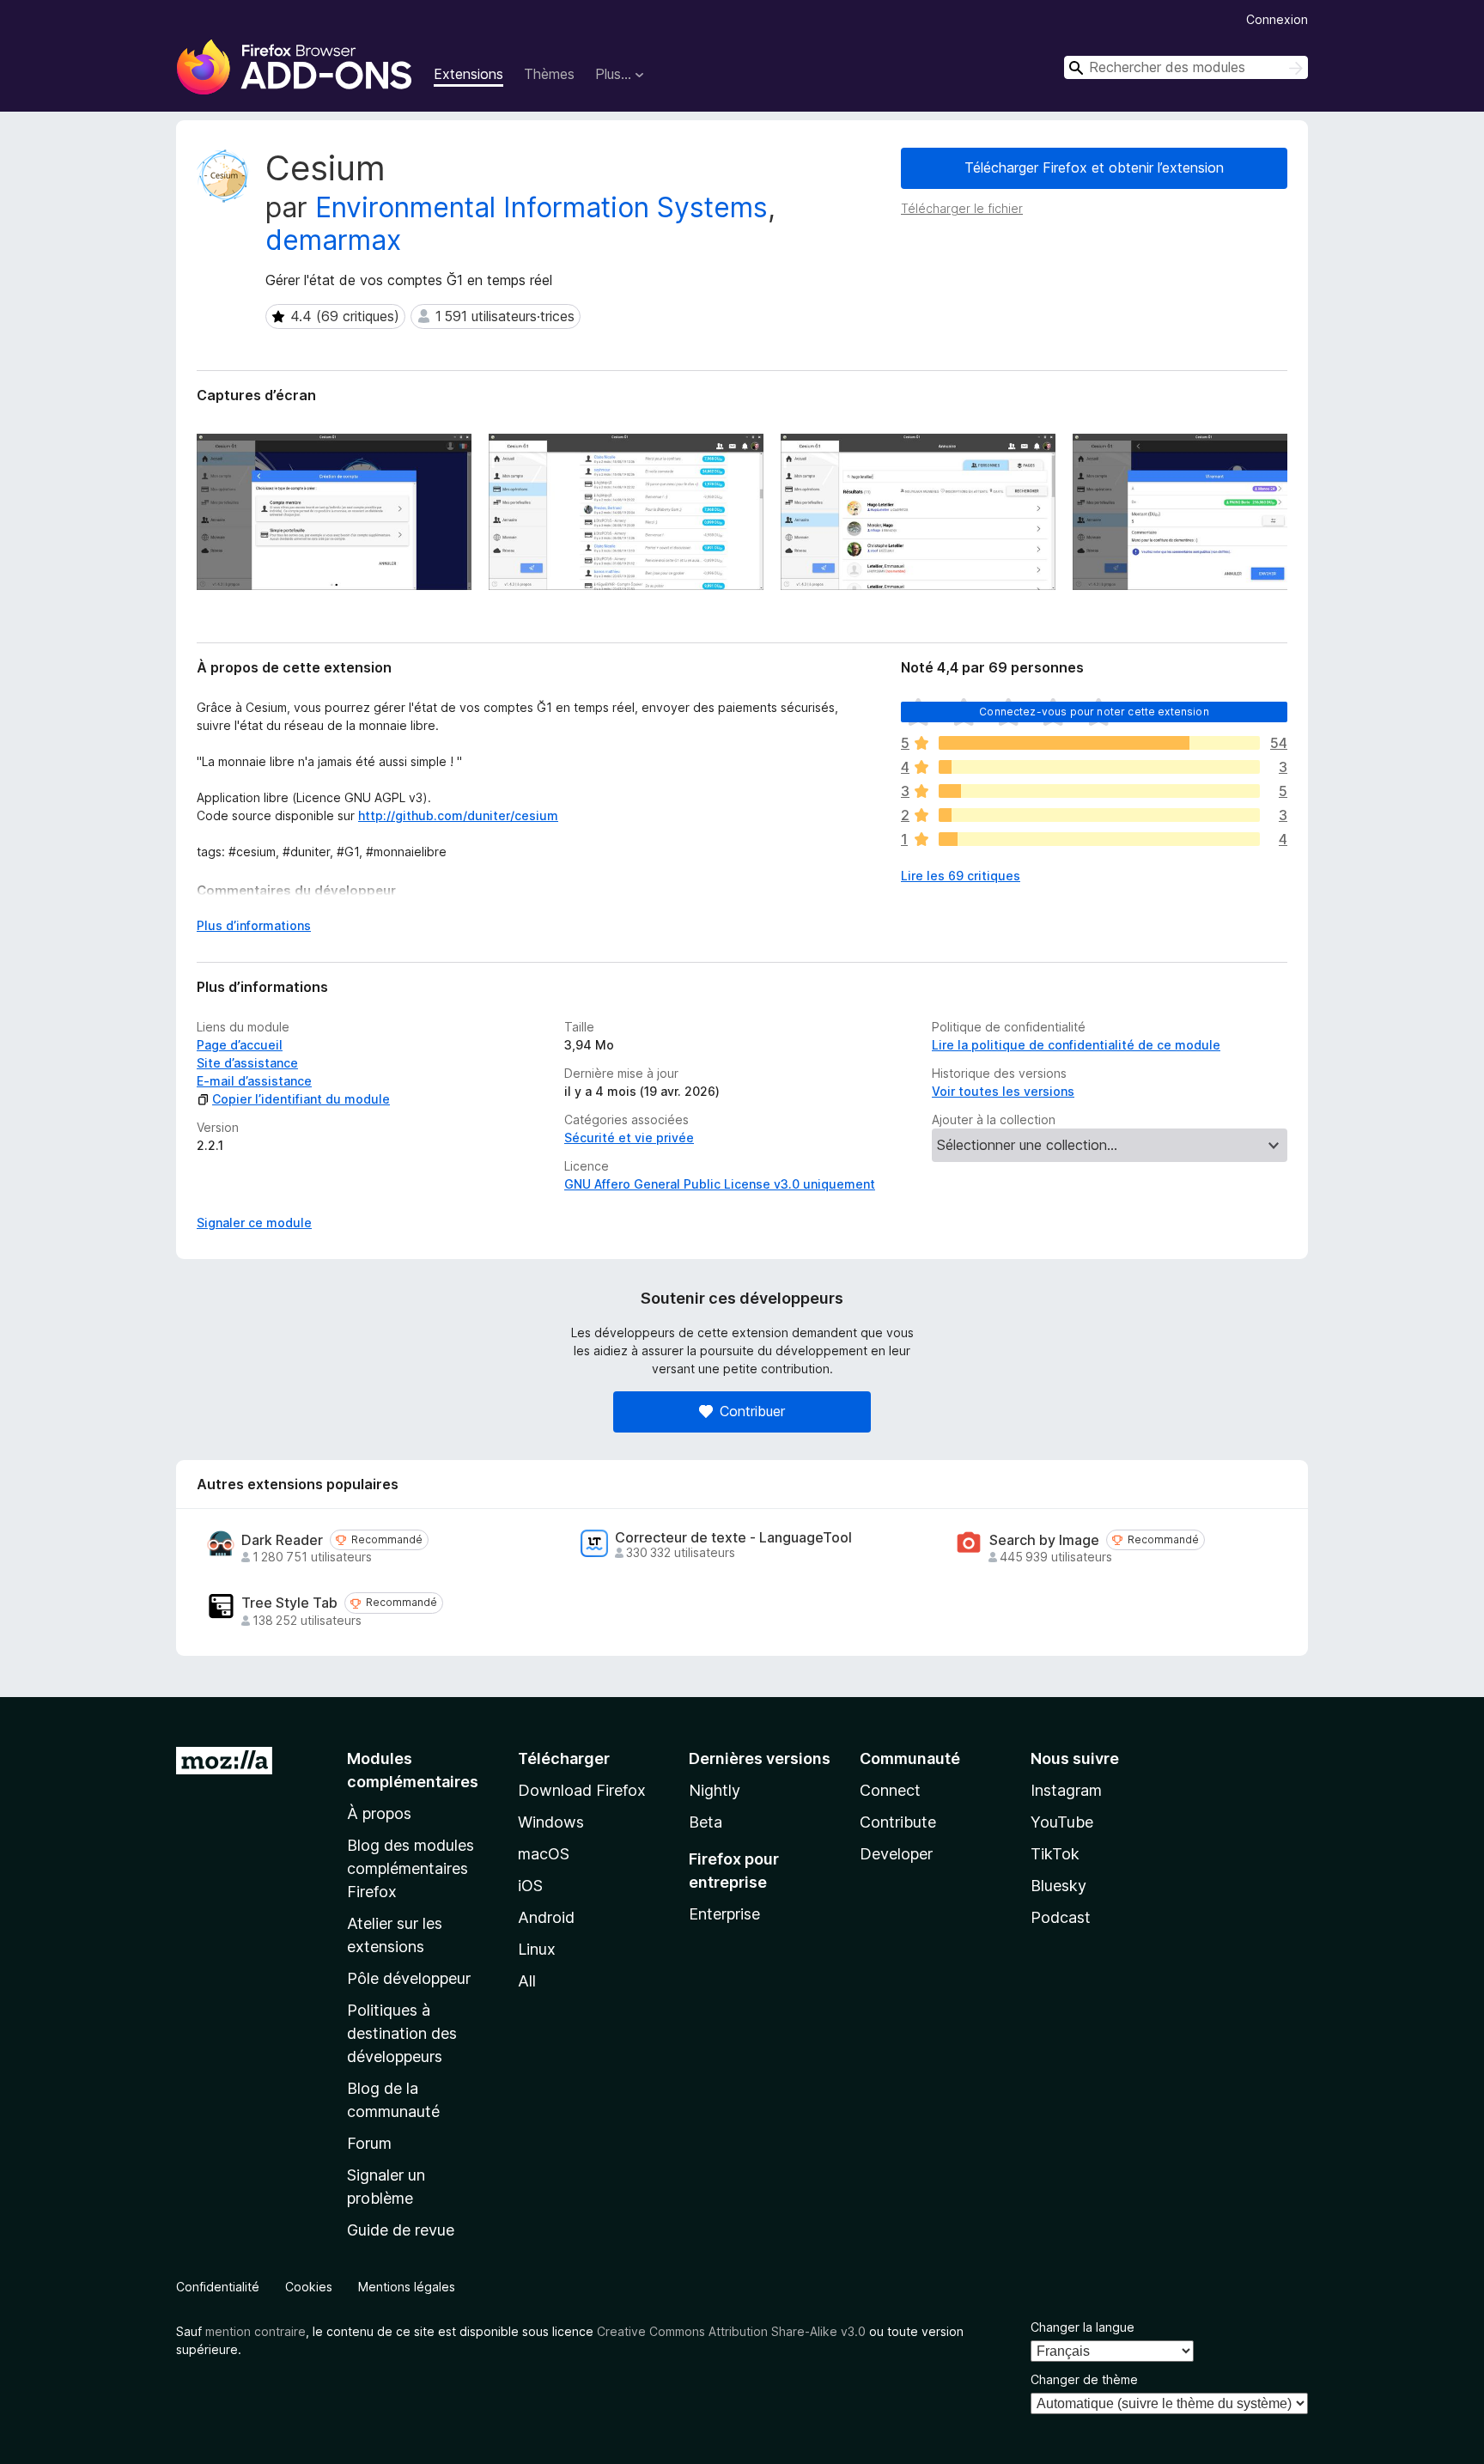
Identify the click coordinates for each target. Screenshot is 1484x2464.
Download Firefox (582, 1790)
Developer (896, 1854)
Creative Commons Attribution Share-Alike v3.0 (731, 2331)
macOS (544, 1854)
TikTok (1055, 1854)
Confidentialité (218, 2287)
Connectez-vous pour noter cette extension (1094, 712)
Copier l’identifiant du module (301, 1099)
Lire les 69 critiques (961, 876)
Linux (537, 1949)
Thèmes (549, 74)
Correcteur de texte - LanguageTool (733, 1538)
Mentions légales (407, 2287)
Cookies (309, 2287)
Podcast (1061, 1917)
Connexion (1277, 19)
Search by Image (1044, 1540)
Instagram (1066, 1790)
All (527, 1981)
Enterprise (724, 1914)
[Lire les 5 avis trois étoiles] (1099, 791)
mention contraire (255, 2331)
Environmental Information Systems (541, 207)
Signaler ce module (254, 1223)
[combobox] (1186, 67)
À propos (379, 1813)
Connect (890, 1790)
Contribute (898, 1822)
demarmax (333, 240)
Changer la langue (1083, 2327)
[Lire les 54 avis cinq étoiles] (1099, 743)
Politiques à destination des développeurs (402, 2033)
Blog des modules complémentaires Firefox (411, 1868)
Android (546, 1917)
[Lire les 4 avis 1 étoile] (1099, 839)
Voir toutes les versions (1003, 1091)
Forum (369, 2143)
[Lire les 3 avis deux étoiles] (1099, 815)
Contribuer (752, 1411)
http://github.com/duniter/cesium (458, 815)
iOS (530, 1886)
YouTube (1062, 1822)
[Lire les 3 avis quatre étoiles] (1099, 767)
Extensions (468, 74)
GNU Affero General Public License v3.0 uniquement (720, 1184)
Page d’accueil (240, 1045)
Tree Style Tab (289, 1603)
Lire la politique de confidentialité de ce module (1076, 1045)
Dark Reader (282, 1540)
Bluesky (1058, 1886)
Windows (551, 1822)
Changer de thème (1084, 2379)
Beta (706, 1822)
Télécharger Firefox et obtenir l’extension (1094, 167)
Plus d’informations (254, 925)
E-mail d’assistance (254, 1081)
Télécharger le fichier (962, 208)
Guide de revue (401, 2230)
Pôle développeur (409, 1978)
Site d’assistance (247, 1063)
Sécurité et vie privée (629, 1138)
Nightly (715, 1790)
